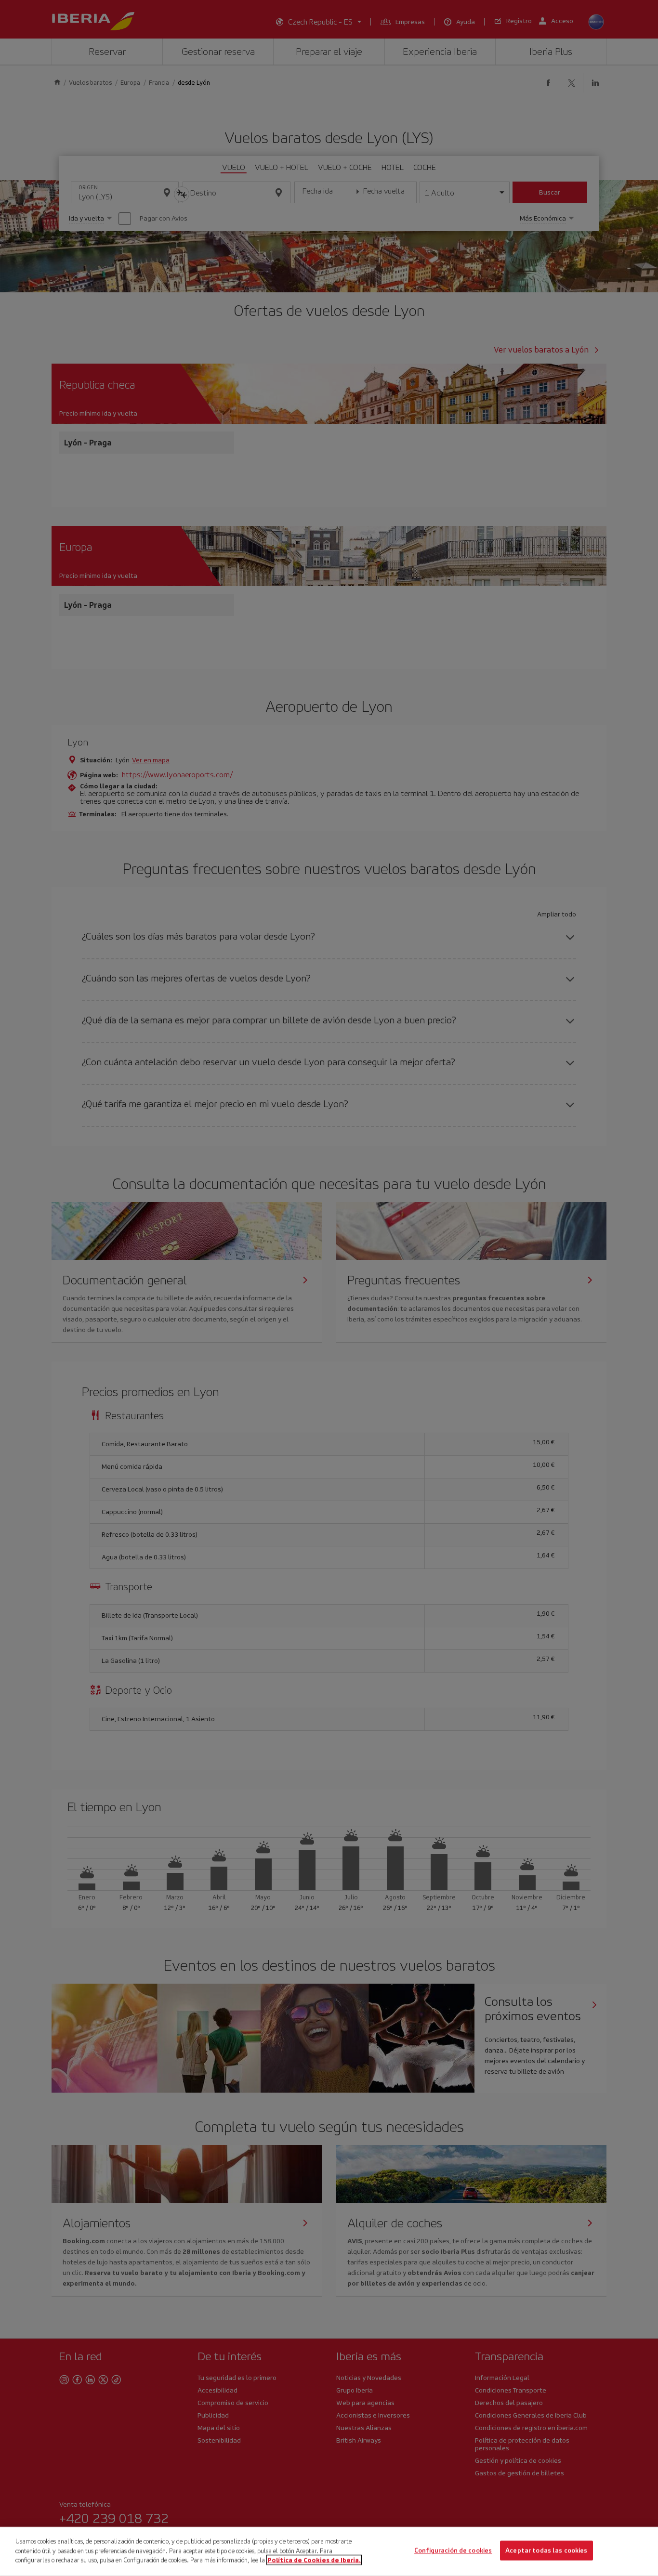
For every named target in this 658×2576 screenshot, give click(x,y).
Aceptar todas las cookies (546, 2551)
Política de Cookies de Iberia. (314, 2560)
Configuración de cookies (453, 2551)
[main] (329, 2551)
